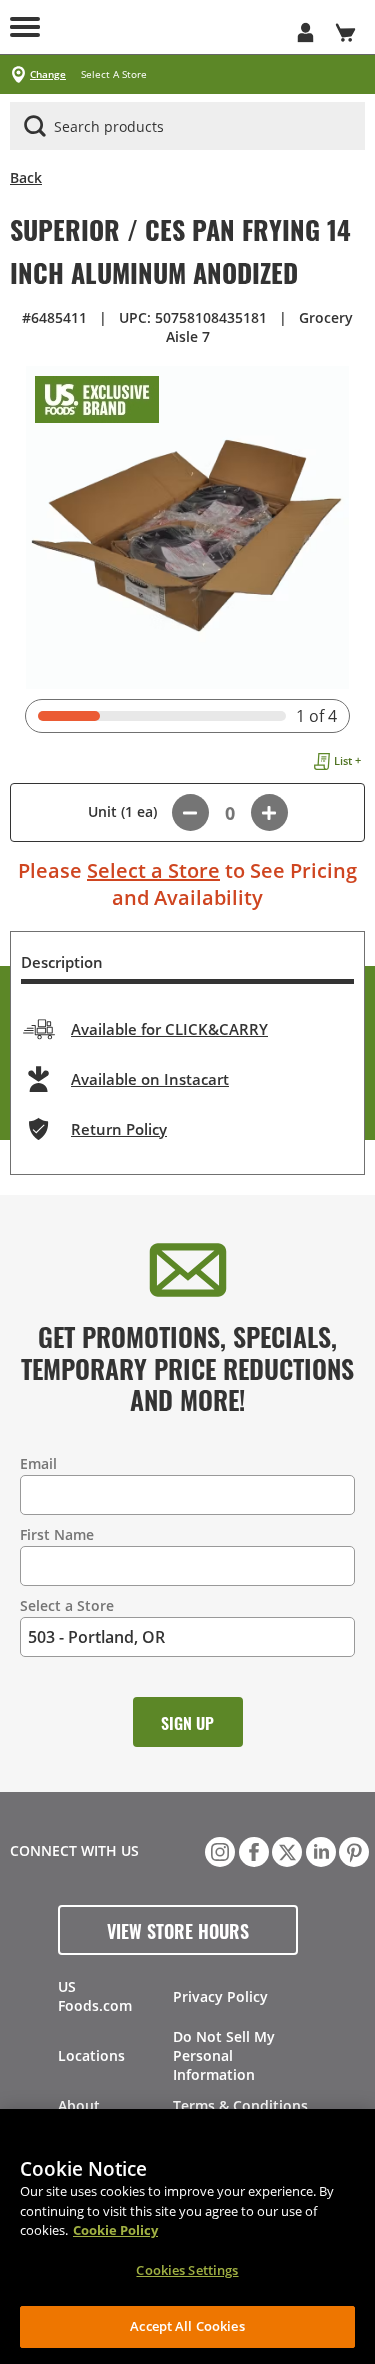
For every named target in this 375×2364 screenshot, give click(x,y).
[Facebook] (252, 1850)
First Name (57, 1534)
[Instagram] (218, 1850)
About (79, 2105)
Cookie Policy (115, 2230)
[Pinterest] (352, 1850)
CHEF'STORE (167, 27)
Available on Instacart (150, 1079)
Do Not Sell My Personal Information (224, 2055)
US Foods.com (95, 1996)
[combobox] (187, 127)
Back (26, 177)
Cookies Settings (187, 2270)
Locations (91, 2055)
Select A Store (114, 74)
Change (48, 74)
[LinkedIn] (319, 1850)
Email (38, 1463)
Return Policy (119, 1129)
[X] (285, 1850)
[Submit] (35, 126)
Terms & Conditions (240, 2105)
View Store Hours (178, 1930)
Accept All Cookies (187, 2326)
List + (347, 760)
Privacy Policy (220, 1996)
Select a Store (153, 870)
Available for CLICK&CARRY (169, 1029)
